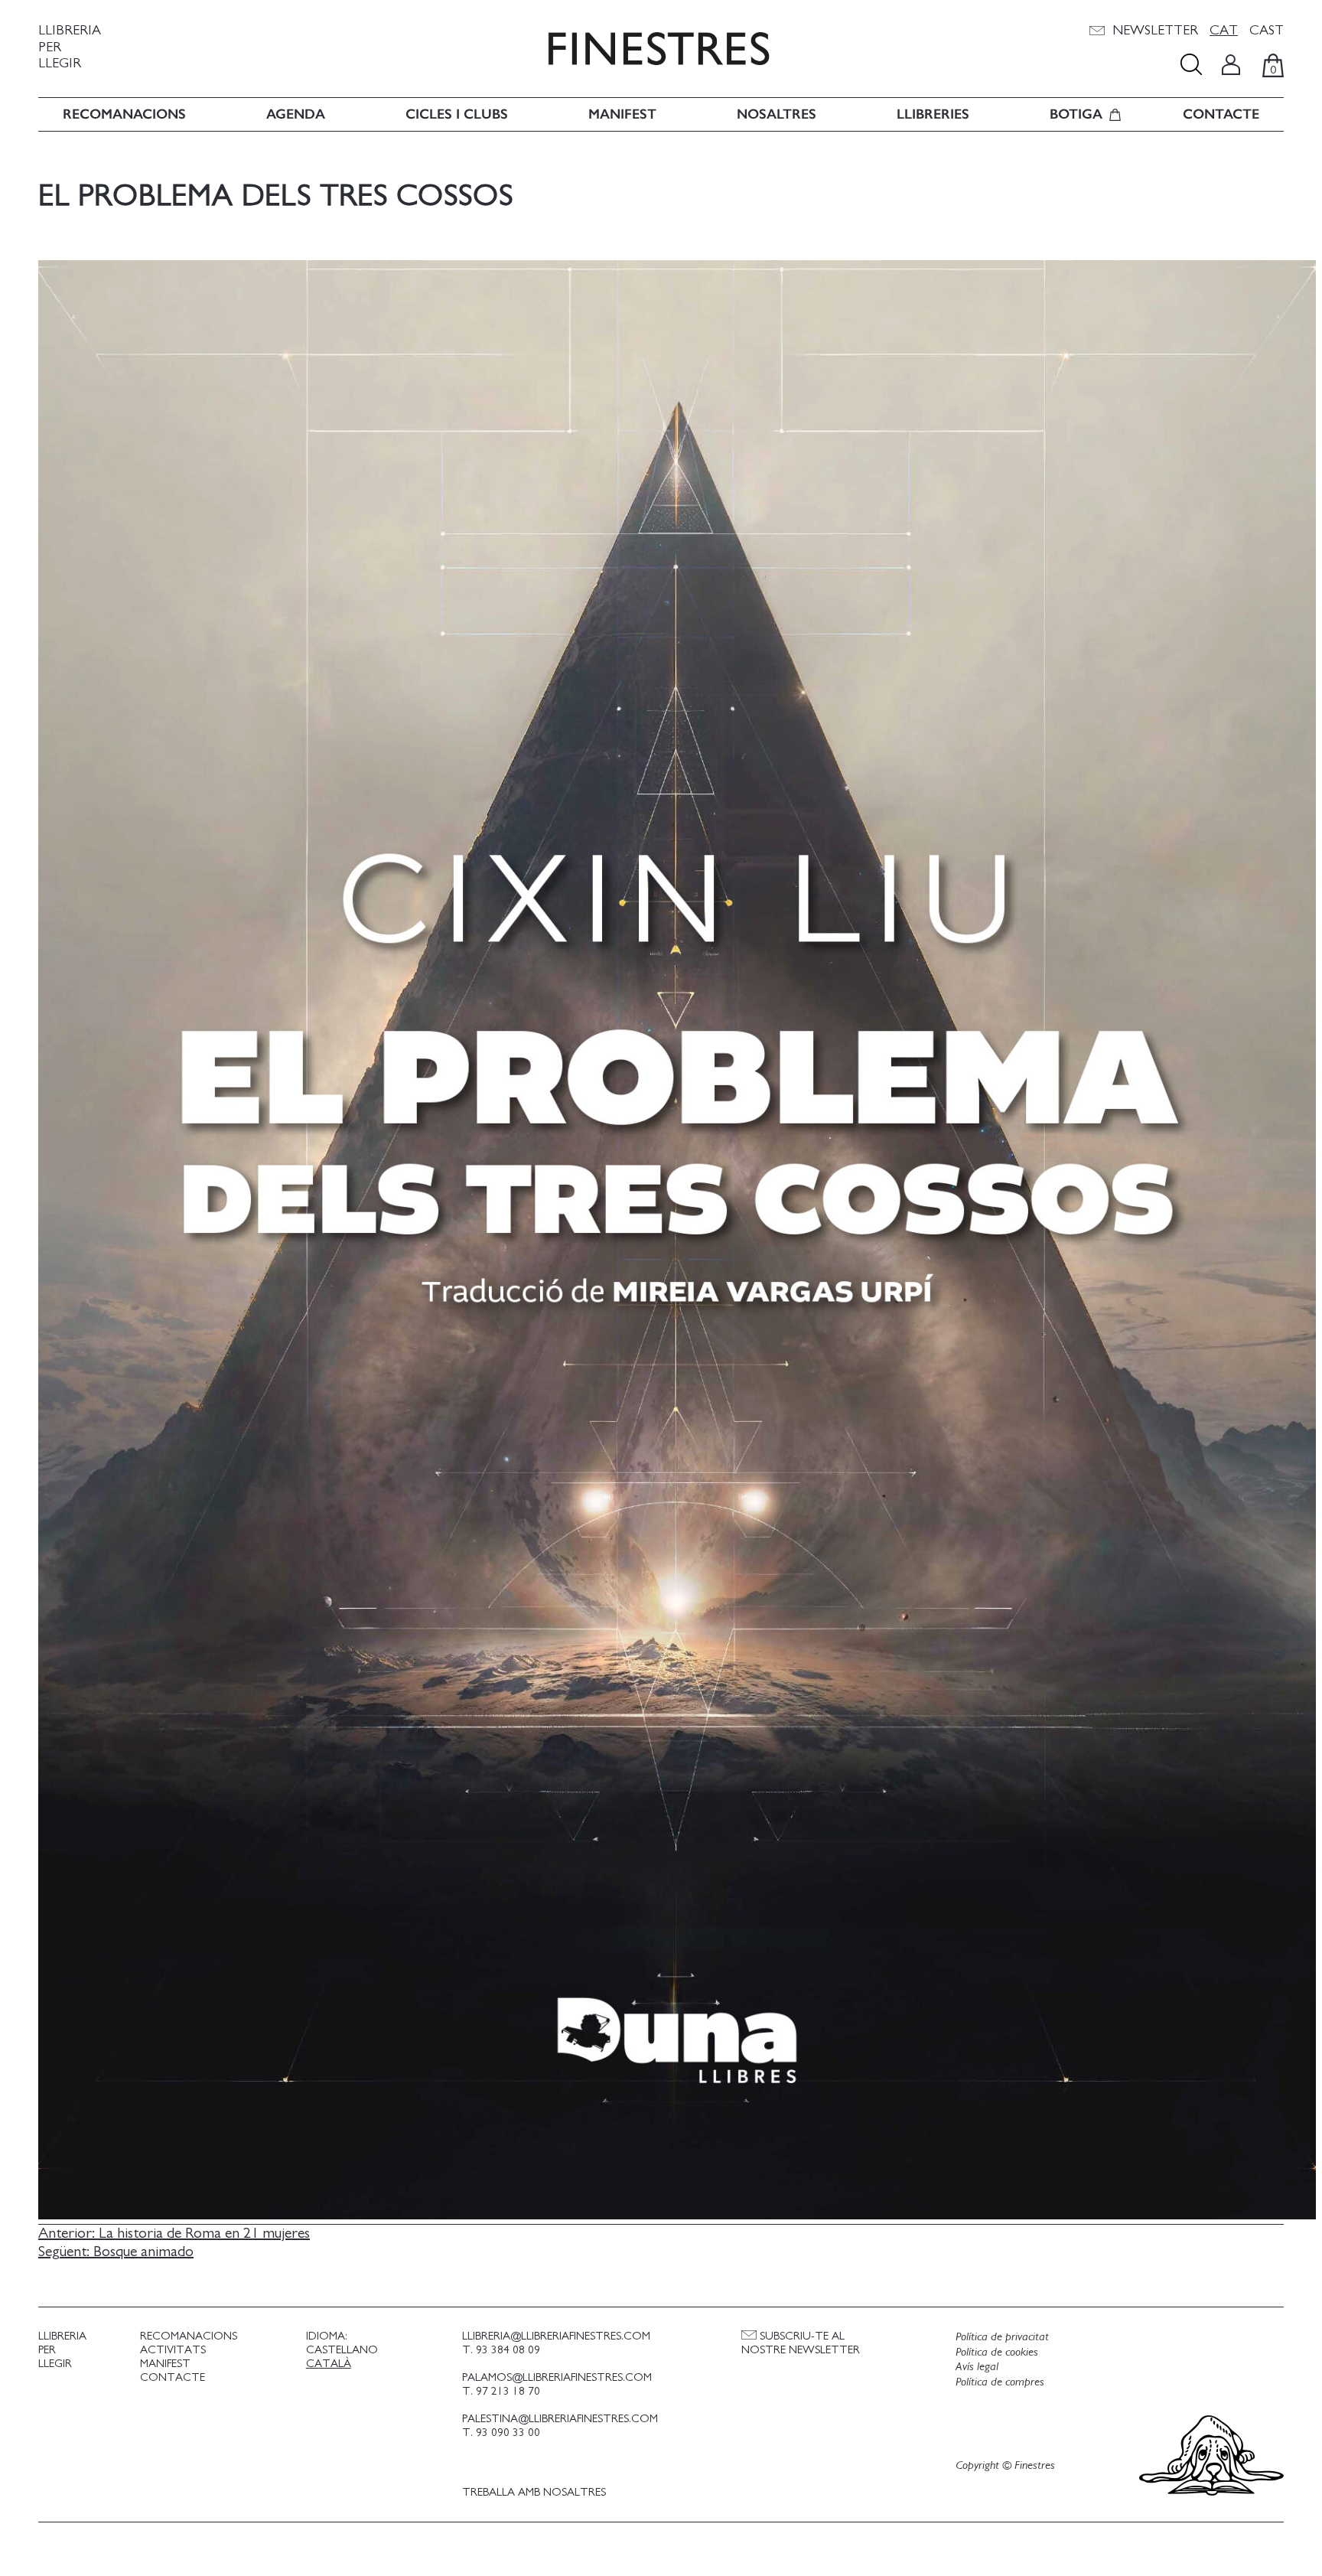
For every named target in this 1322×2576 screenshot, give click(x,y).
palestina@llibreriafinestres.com (560, 2419)
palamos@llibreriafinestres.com (557, 2377)
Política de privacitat (1002, 2336)
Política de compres (1000, 2382)
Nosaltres (777, 114)
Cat (1224, 31)
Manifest (622, 114)
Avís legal (977, 2366)
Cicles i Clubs (457, 114)
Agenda (296, 114)
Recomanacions (124, 114)
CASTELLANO (342, 2350)
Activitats (173, 2350)
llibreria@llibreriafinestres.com (556, 2336)
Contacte (1221, 114)
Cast (1267, 31)
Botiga (1076, 114)
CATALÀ (329, 2364)
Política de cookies (997, 2352)
